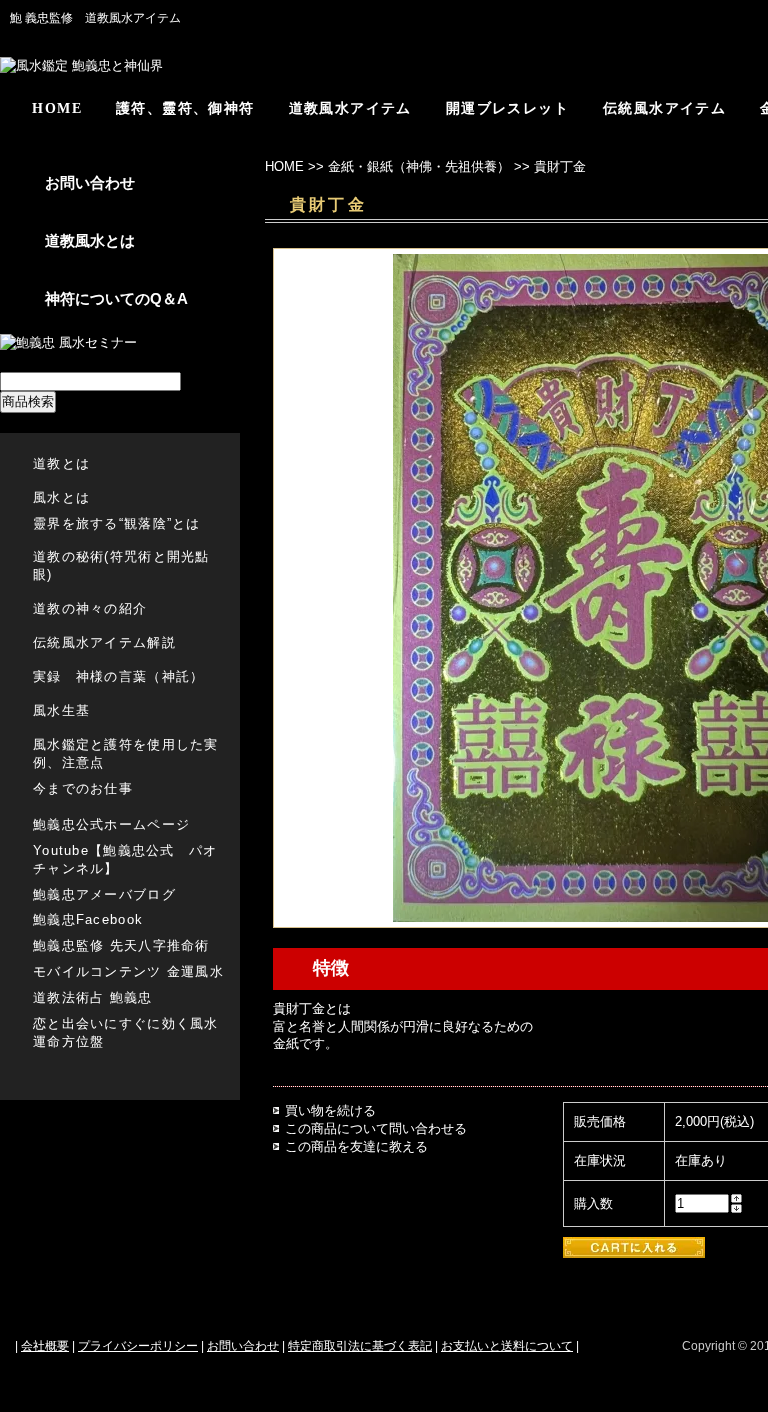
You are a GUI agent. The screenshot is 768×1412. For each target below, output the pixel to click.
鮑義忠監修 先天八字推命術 (121, 945)
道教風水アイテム (350, 108)
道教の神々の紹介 (90, 608)
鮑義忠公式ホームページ (111, 824)
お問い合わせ (90, 182)
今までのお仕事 (83, 788)
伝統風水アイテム (664, 108)
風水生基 (61, 710)
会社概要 (45, 1346)
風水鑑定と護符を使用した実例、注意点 (126, 753)
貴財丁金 (560, 166)
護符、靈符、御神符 (185, 108)
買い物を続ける (330, 1110)
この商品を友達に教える (356, 1146)
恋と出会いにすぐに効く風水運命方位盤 (126, 1032)
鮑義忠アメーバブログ (104, 894)
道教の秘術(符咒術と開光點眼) (121, 565)
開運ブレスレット (507, 108)
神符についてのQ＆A (116, 298)
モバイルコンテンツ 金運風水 (128, 971)
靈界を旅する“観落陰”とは (117, 523)
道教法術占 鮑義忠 (93, 997)
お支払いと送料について (507, 1346)
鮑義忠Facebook (88, 919)
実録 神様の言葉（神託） (118, 676)
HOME (57, 108)
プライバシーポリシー (138, 1346)
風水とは (61, 497)
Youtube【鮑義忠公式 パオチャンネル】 (125, 859)
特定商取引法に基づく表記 (360, 1346)
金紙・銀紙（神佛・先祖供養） (419, 166)
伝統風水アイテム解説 (104, 642)
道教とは (61, 463)
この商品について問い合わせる (376, 1128)
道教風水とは (90, 240)
